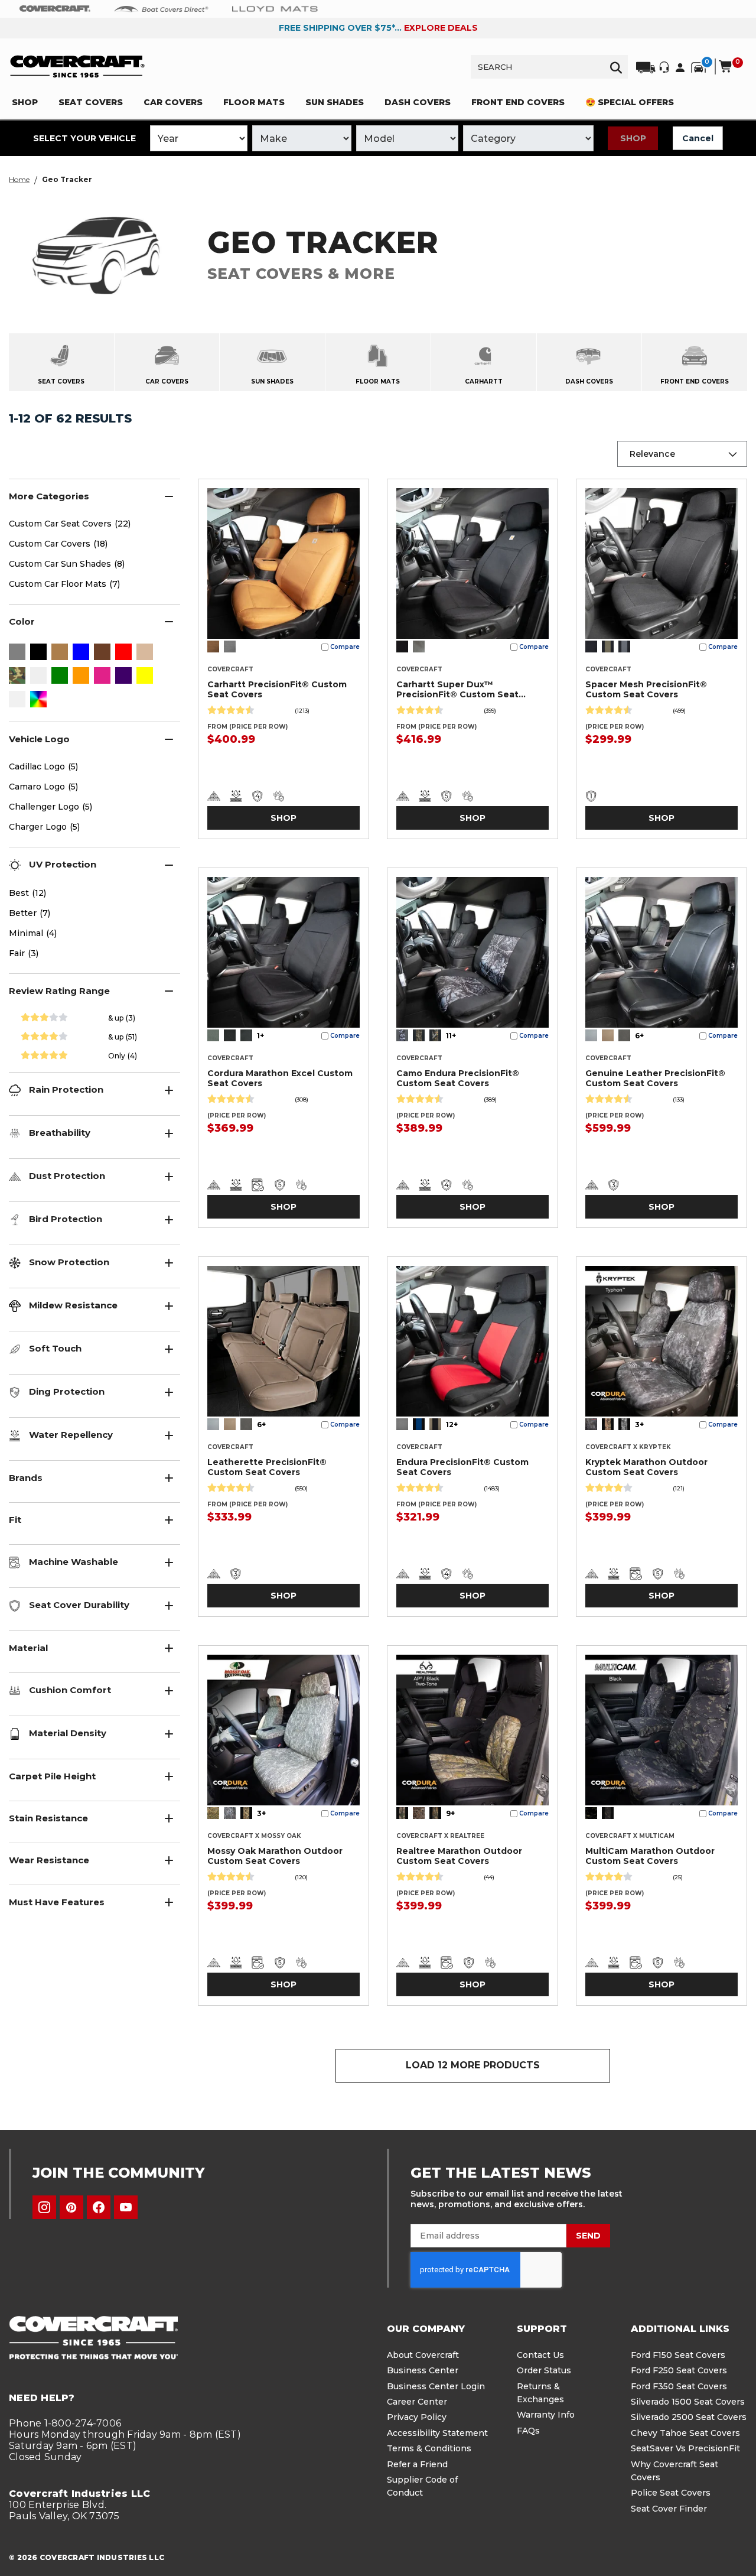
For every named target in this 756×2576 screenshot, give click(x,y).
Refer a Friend (417, 2464)
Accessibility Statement (437, 2433)
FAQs (528, 2431)
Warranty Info (546, 2415)
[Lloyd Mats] (275, 8)
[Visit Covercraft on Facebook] (99, 2207)
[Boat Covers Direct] (161, 8)
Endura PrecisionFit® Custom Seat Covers (462, 1467)
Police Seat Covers (671, 2493)
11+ (451, 1036)
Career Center (417, 2402)
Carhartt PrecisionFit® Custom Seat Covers (277, 689)
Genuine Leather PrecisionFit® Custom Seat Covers (655, 1078)
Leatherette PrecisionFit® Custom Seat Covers (267, 1467)
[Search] (616, 67)
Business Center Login (436, 2386)
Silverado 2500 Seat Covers (689, 2417)
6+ (639, 1036)
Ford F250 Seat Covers (679, 2370)
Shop (633, 138)
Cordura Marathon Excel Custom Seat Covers (280, 1078)
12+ (452, 1425)
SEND (588, 2236)
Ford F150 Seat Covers (678, 2355)
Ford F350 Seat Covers (679, 2386)
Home (19, 179)
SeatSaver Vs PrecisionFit (685, 2448)
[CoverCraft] (55, 9)
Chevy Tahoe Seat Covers (685, 2433)
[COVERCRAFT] (77, 66)
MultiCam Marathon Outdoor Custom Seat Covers (650, 1856)
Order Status (544, 2370)
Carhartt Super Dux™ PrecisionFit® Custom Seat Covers (457, 690)
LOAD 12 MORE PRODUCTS (473, 2065)
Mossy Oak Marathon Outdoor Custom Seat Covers (275, 1856)
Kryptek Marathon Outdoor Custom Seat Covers (646, 1467)
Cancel (698, 138)
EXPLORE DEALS (441, 28)
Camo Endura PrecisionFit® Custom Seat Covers (458, 1078)
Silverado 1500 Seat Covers (688, 2402)
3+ (639, 1425)
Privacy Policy (417, 2417)
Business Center (423, 2370)
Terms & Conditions (429, 2448)
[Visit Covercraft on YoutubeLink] (126, 2207)
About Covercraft (423, 2355)
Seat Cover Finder (669, 2509)
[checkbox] (17, 653)
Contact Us (540, 2355)
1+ (260, 1036)
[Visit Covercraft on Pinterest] (71, 2207)
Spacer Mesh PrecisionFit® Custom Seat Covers (646, 689)
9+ (450, 1813)
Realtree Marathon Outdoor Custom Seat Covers (459, 1856)
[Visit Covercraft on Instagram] (44, 2207)
